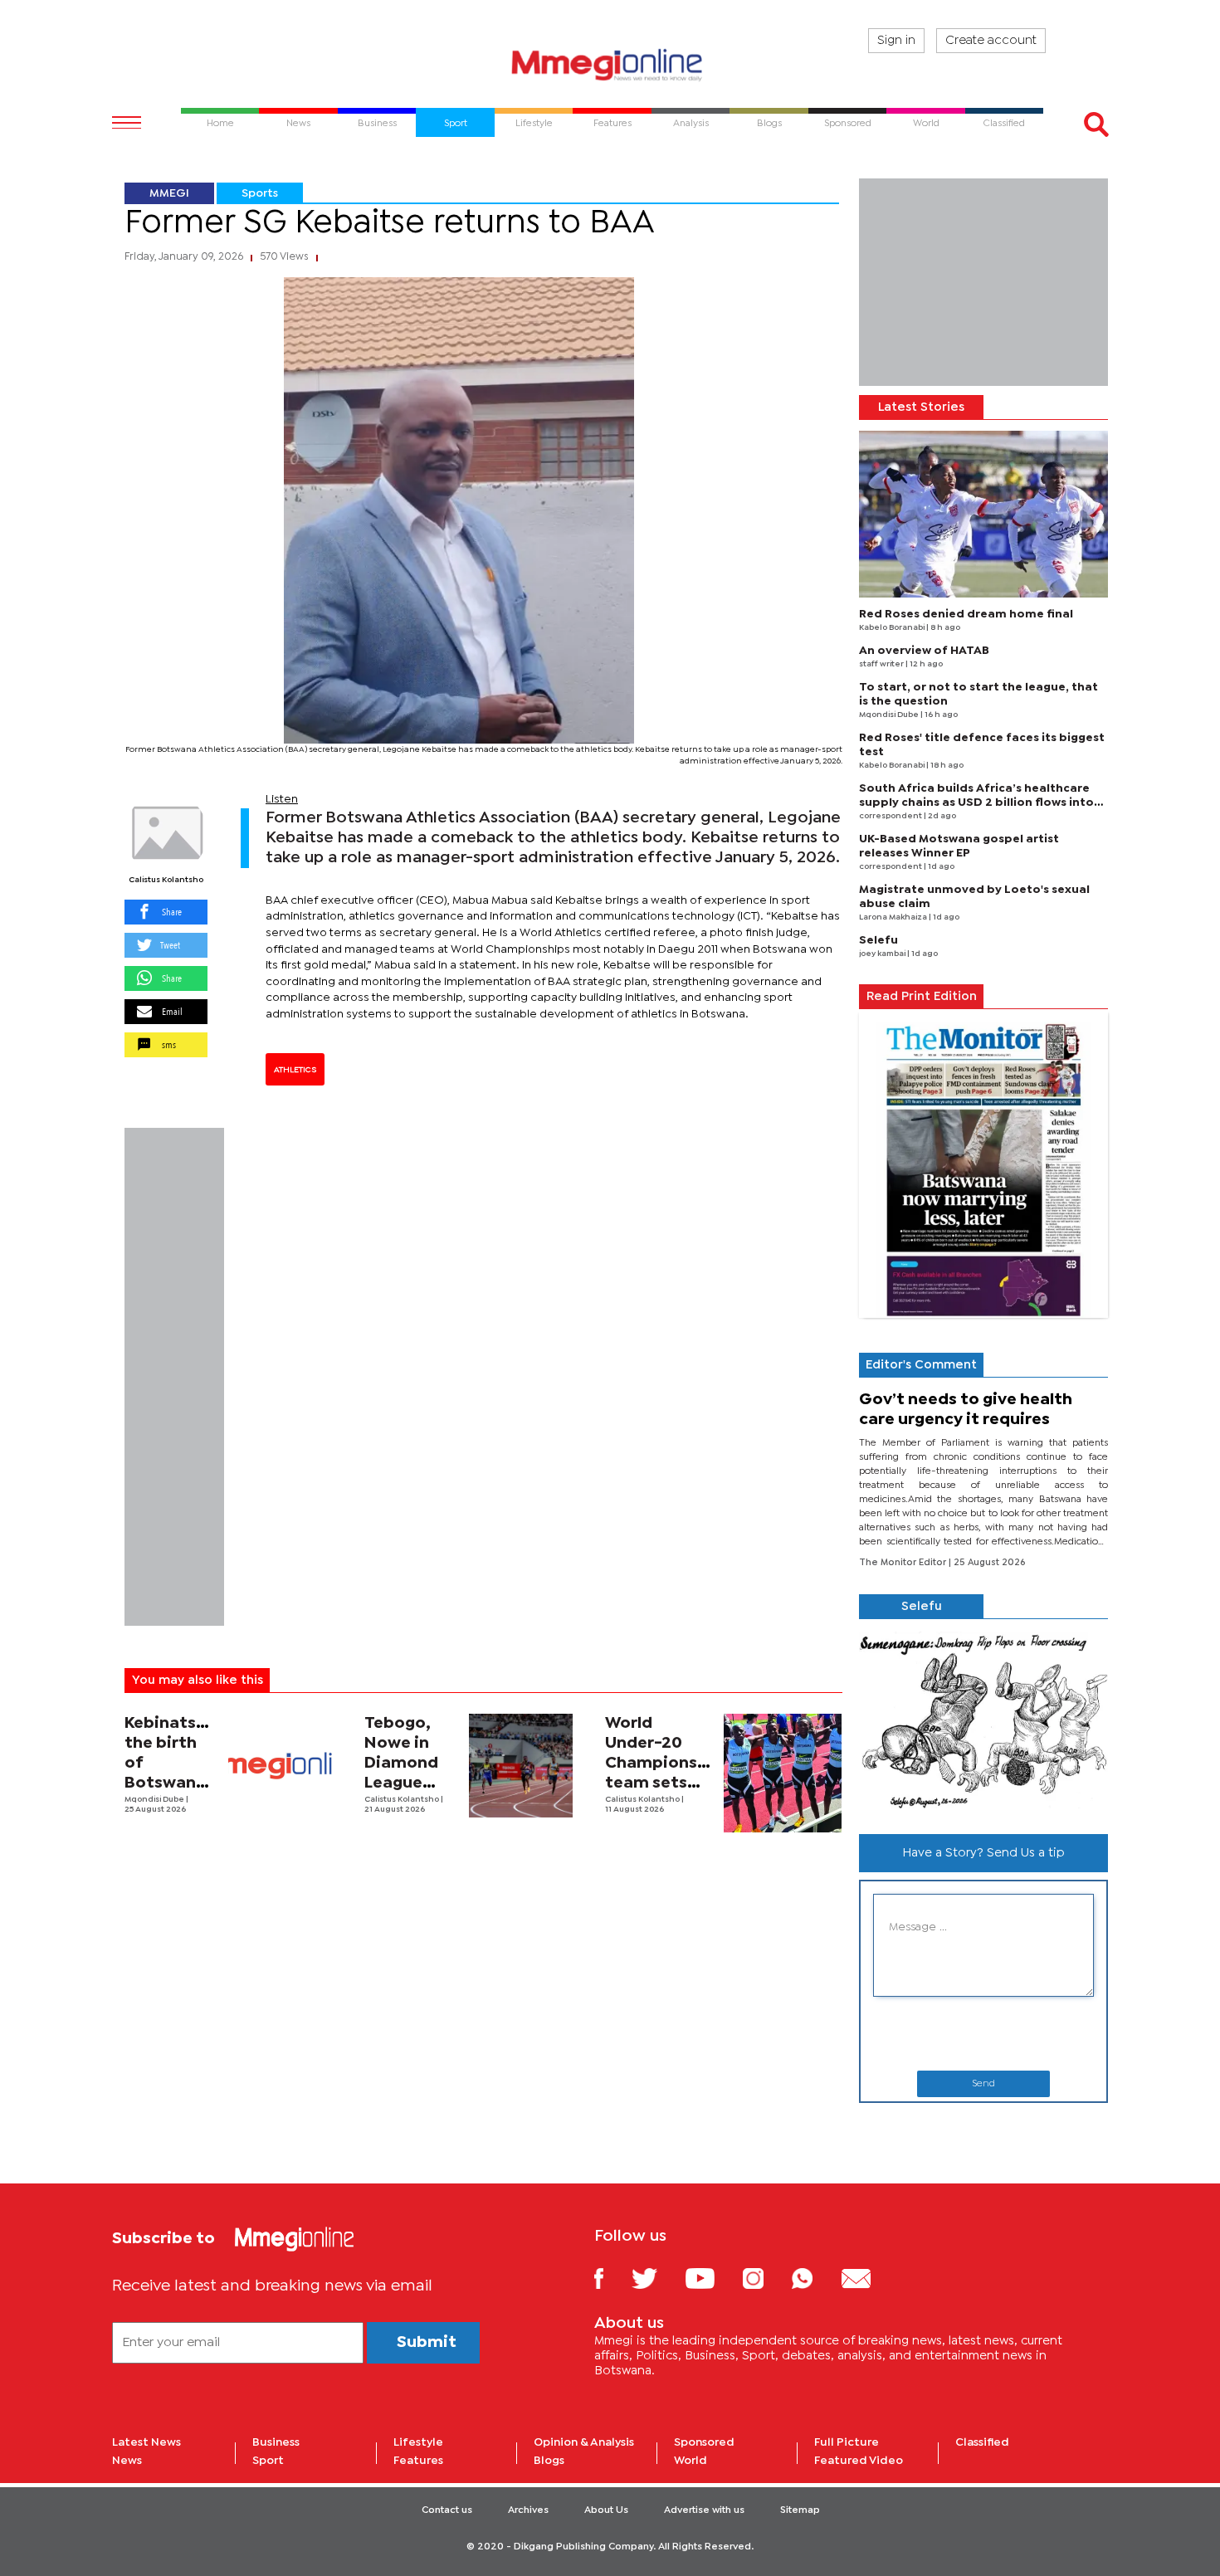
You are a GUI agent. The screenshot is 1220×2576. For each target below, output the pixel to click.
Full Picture (847, 2442)
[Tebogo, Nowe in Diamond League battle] (521, 1766)
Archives (528, 2510)
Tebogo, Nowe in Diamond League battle (401, 1763)
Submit (427, 2342)
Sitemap (800, 2510)
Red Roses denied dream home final (966, 614)
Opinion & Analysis (584, 2442)
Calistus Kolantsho (166, 880)
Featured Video (859, 2461)
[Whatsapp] (815, 2278)
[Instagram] (766, 2278)
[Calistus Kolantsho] (166, 833)
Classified (982, 2442)
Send (983, 2084)
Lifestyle (418, 2442)
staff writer (882, 664)
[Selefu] (983, 1720)
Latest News (146, 2442)
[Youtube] (712, 2278)
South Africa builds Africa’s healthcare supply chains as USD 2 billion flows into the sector (976, 803)
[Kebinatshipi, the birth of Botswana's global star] (280, 1766)
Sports (260, 193)
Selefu (878, 940)
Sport (268, 2461)
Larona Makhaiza (894, 917)
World (691, 2461)
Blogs (549, 2461)
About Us (606, 2510)
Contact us (447, 2510)
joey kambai (883, 954)
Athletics (295, 1070)
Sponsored (704, 2442)
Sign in (896, 41)
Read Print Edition (922, 997)
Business (276, 2442)
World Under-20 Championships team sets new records (668, 1763)
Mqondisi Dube (155, 1800)
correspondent (891, 816)
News (127, 2461)
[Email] (869, 2278)
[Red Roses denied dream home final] (983, 514)
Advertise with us (704, 2510)
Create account (991, 41)
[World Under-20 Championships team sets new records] (783, 1773)
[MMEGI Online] (610, 64)
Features (418, 2461)
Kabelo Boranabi (893, 628)
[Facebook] (612, 2278)
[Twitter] (657, 2278)
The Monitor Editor (904, 1563)
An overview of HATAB (924, 651)
